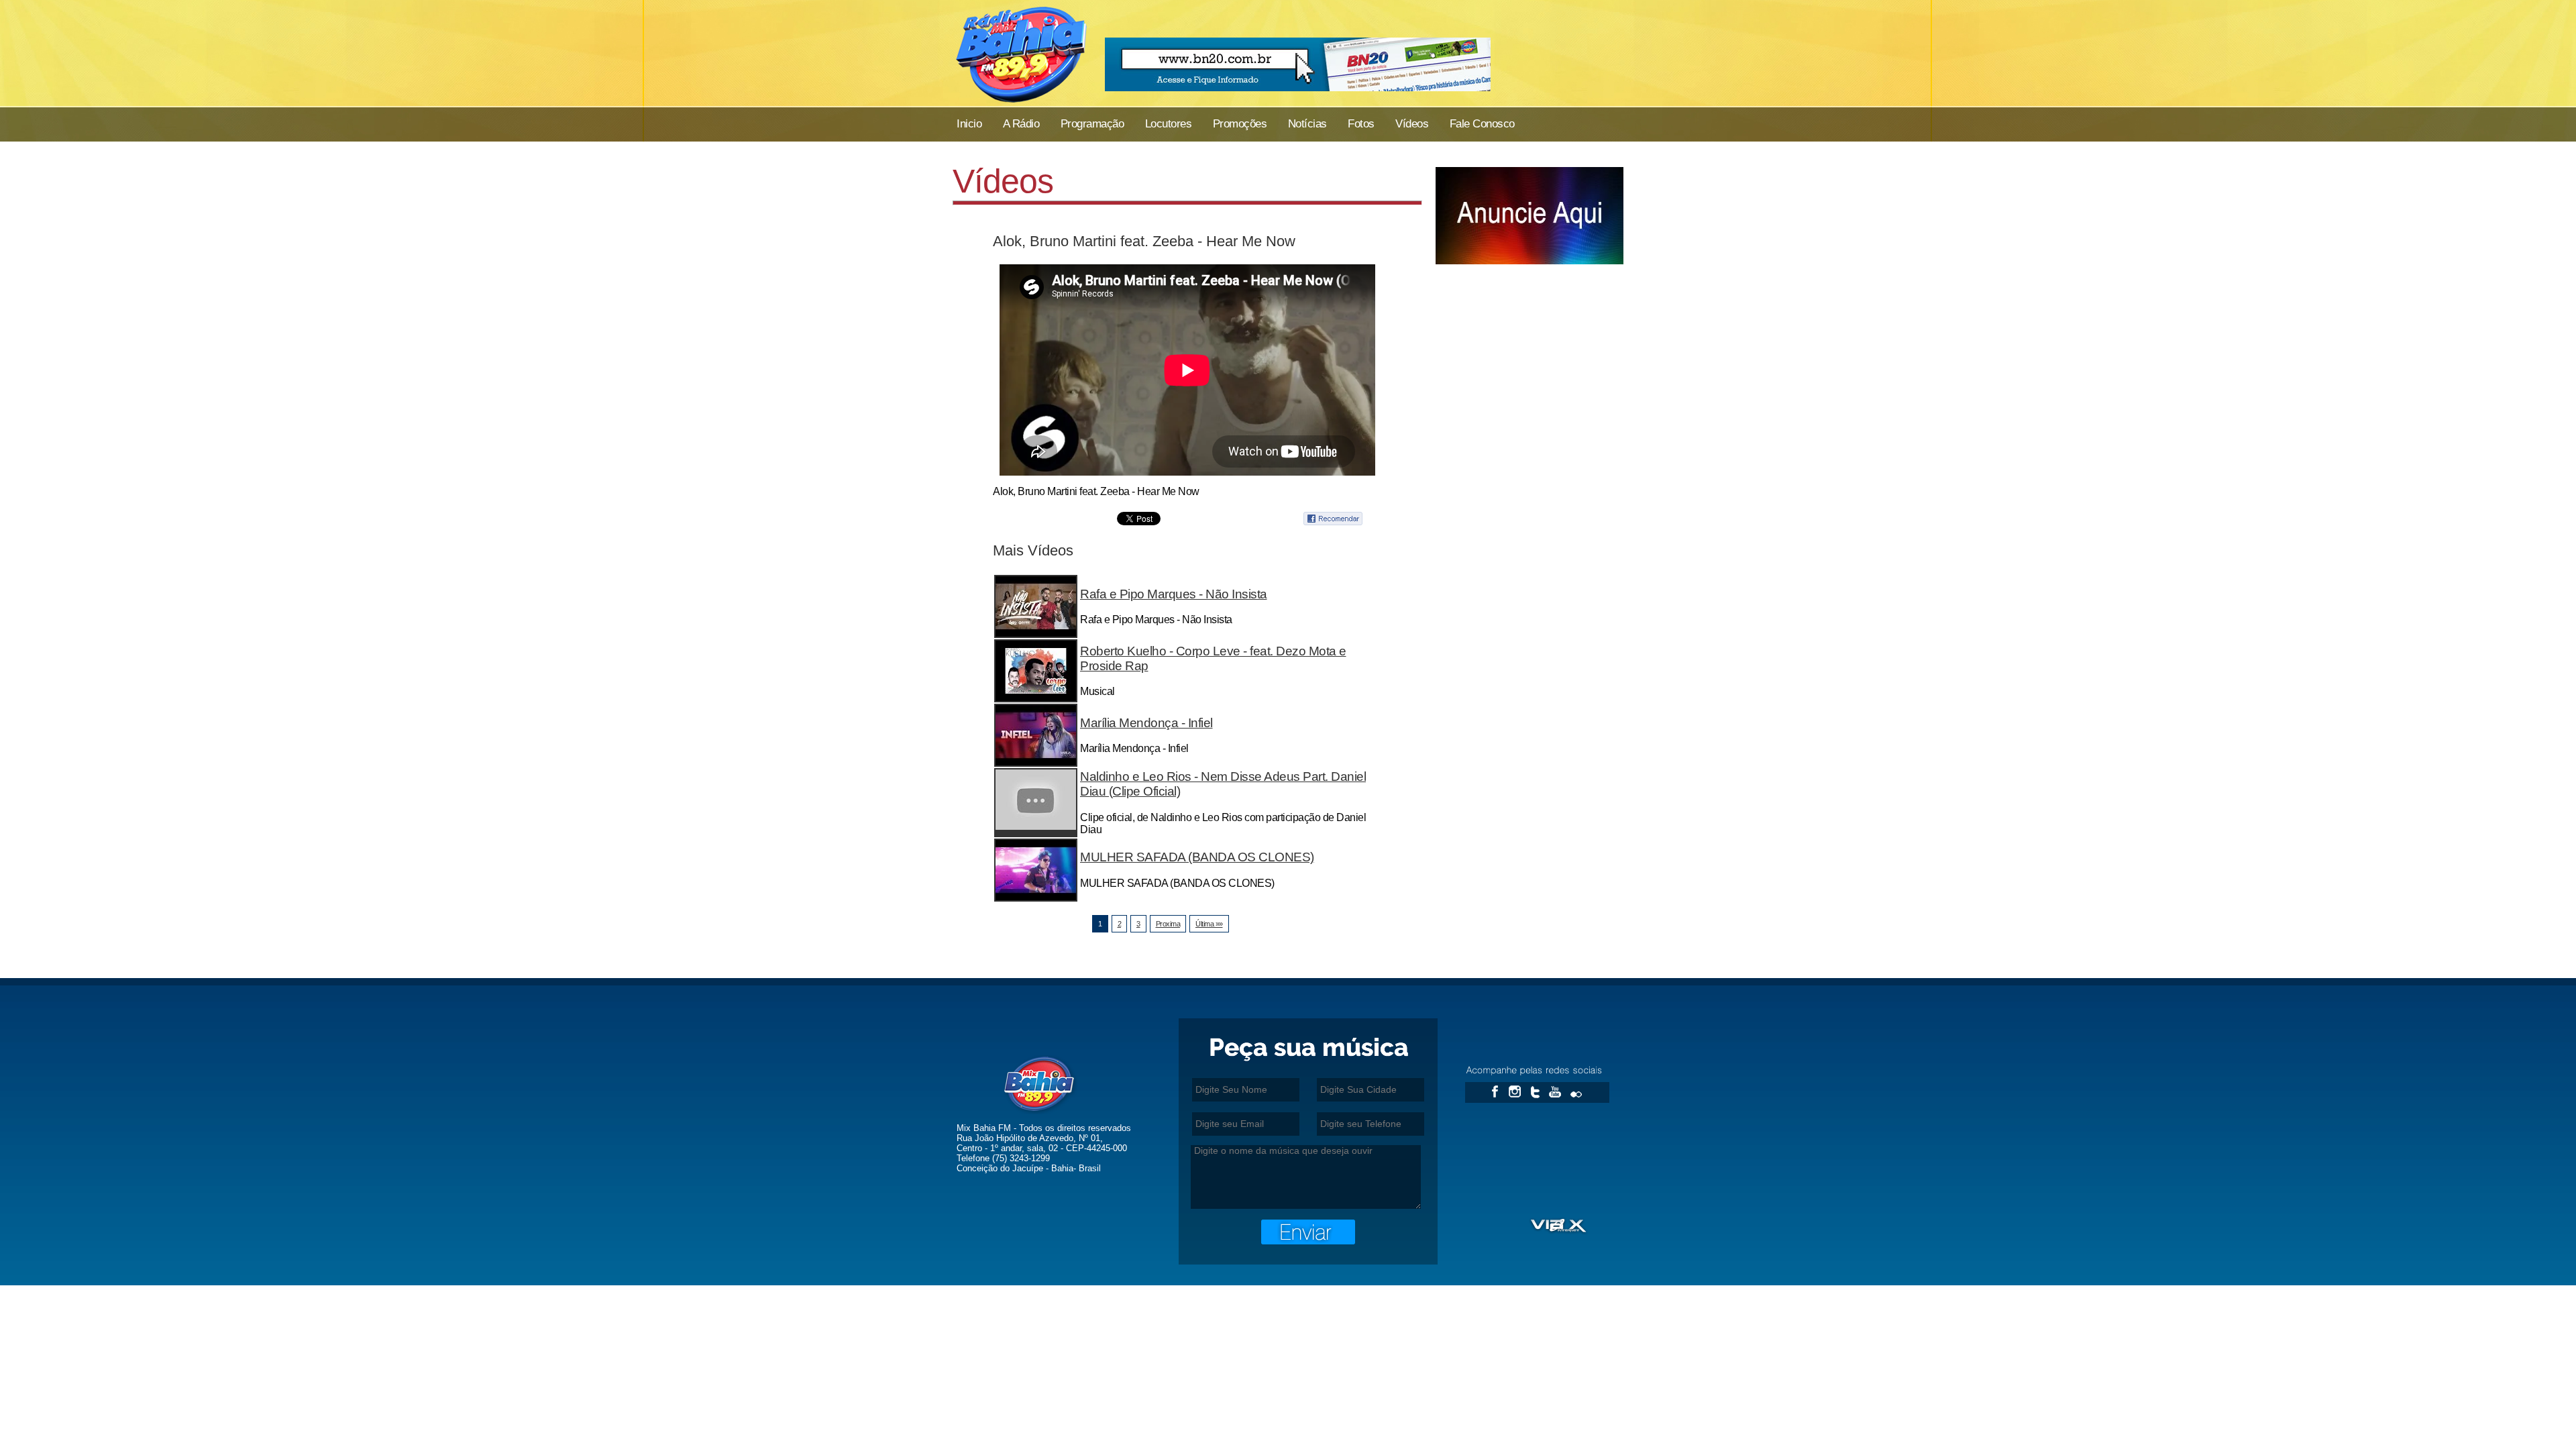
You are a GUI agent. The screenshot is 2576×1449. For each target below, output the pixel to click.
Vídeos (1412, 124)
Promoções (1229, 124)
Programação (1092, 124)
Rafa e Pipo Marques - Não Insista (1174, 594)
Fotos (1361, 124)
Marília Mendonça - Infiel (1146, 723)
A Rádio (1021, 124)
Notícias (1307, 124)
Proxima (1168, 924)
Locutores (1169, 124)
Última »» (1209, 924)
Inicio (969, 124)
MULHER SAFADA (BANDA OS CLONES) (1197, 857)
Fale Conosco (1482, 124)
